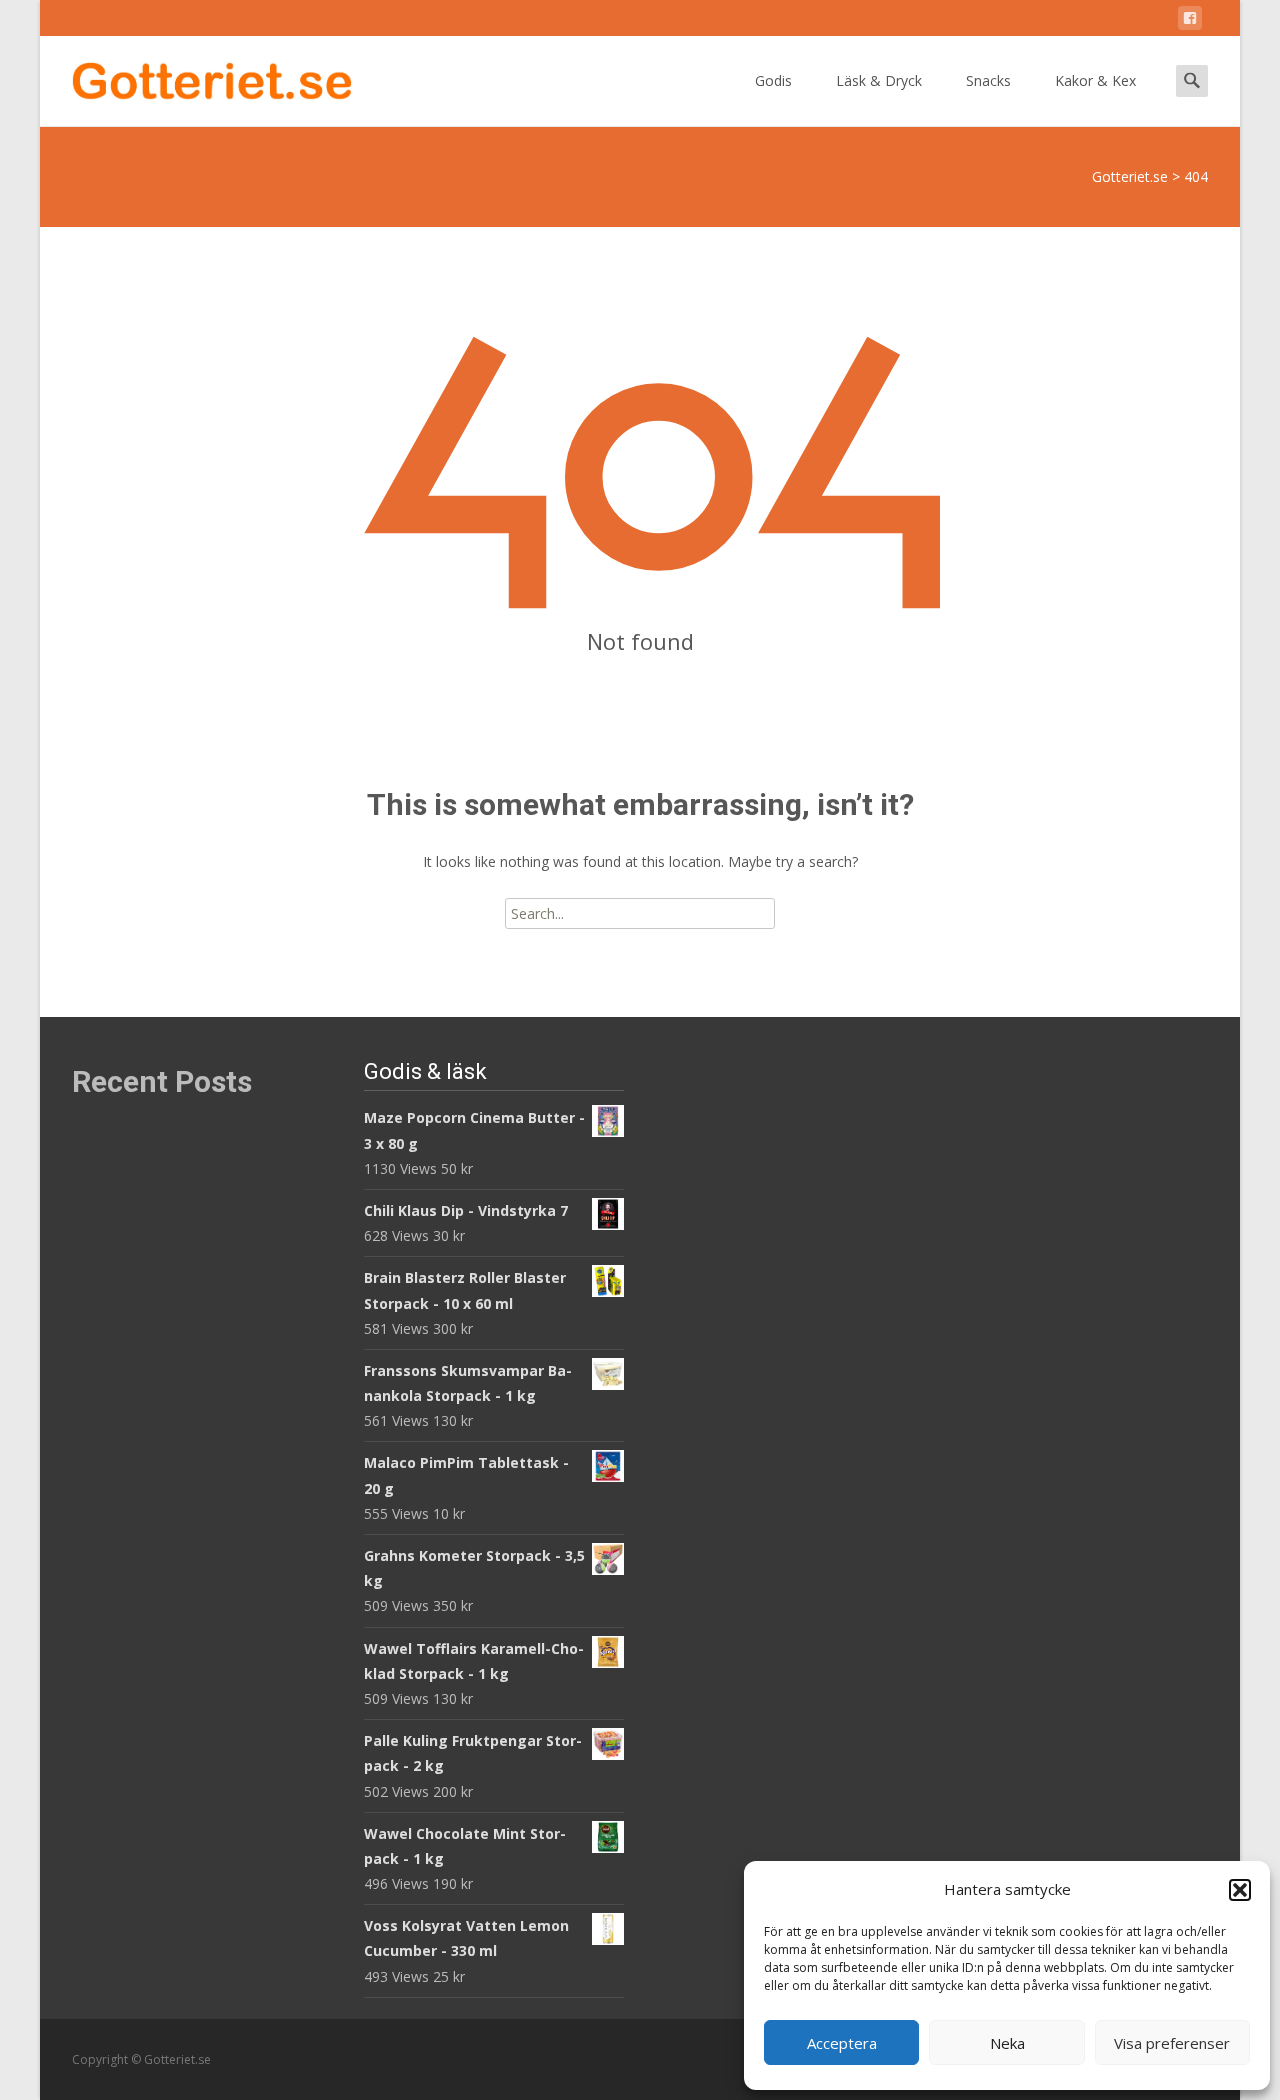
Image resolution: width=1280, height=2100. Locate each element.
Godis (773, 80)
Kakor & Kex (1095, 80)
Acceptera (842, 2043)
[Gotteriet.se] (196, 76)
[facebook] (1190, 21)
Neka (1007, 2043)
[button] (1240, 1890)
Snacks (988, 80)
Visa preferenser (1172, 2043)
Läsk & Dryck (879, 80)
